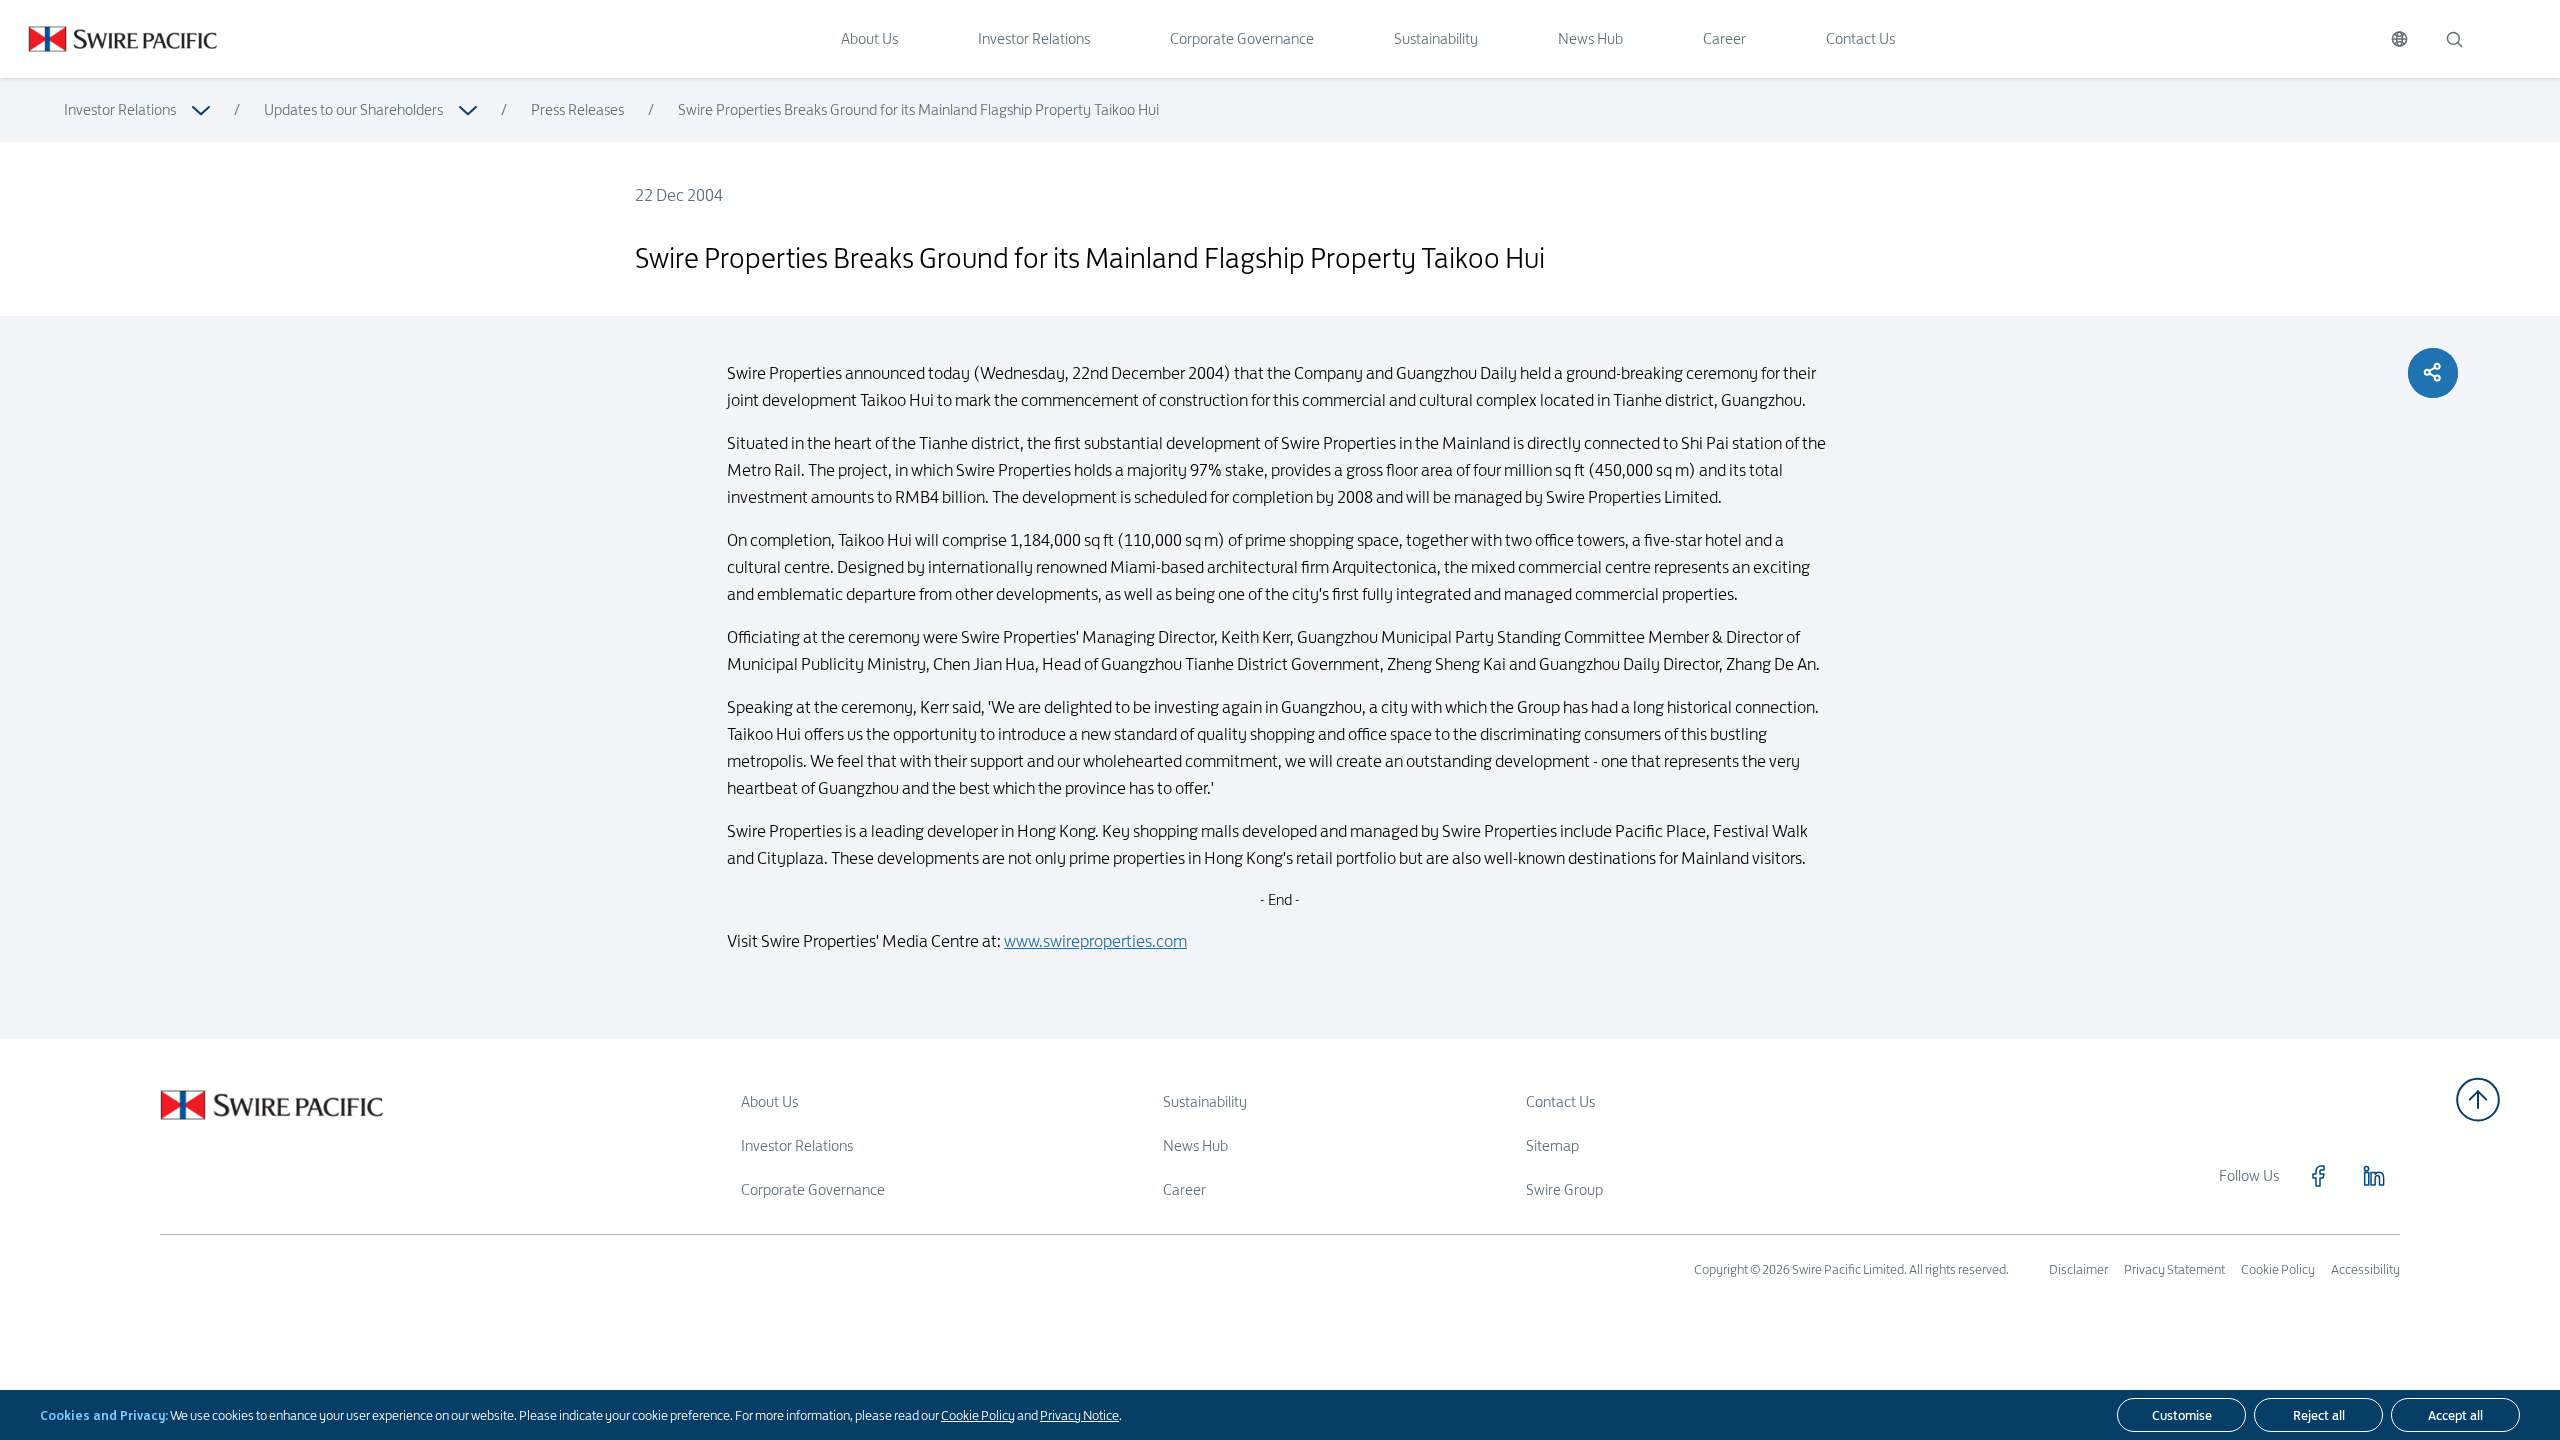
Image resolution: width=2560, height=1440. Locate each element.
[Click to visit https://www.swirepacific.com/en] (108, 39)
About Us (869, 38)
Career (1724, 38)
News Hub (1590, 38)
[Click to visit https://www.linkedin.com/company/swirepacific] (2374, 1176)
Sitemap (1552, 1145)
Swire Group (1564, 1189)
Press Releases (577, 109)
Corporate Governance (1242, 38)
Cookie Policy (978, 1415)
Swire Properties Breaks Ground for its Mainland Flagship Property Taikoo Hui (918, 109)
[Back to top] (2478, 1099)
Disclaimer (2078, 1269)
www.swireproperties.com (1095, 941)
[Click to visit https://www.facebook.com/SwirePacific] (2318, 1176)
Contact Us (1860, 38)
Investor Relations (1034, 38)
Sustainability (1436, 38)
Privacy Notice (1079, 1415)
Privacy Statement (2174, 1269)
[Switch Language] (2399, 39)
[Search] (2454, 39)
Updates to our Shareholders (353, 109)
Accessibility (2365, 1269)
